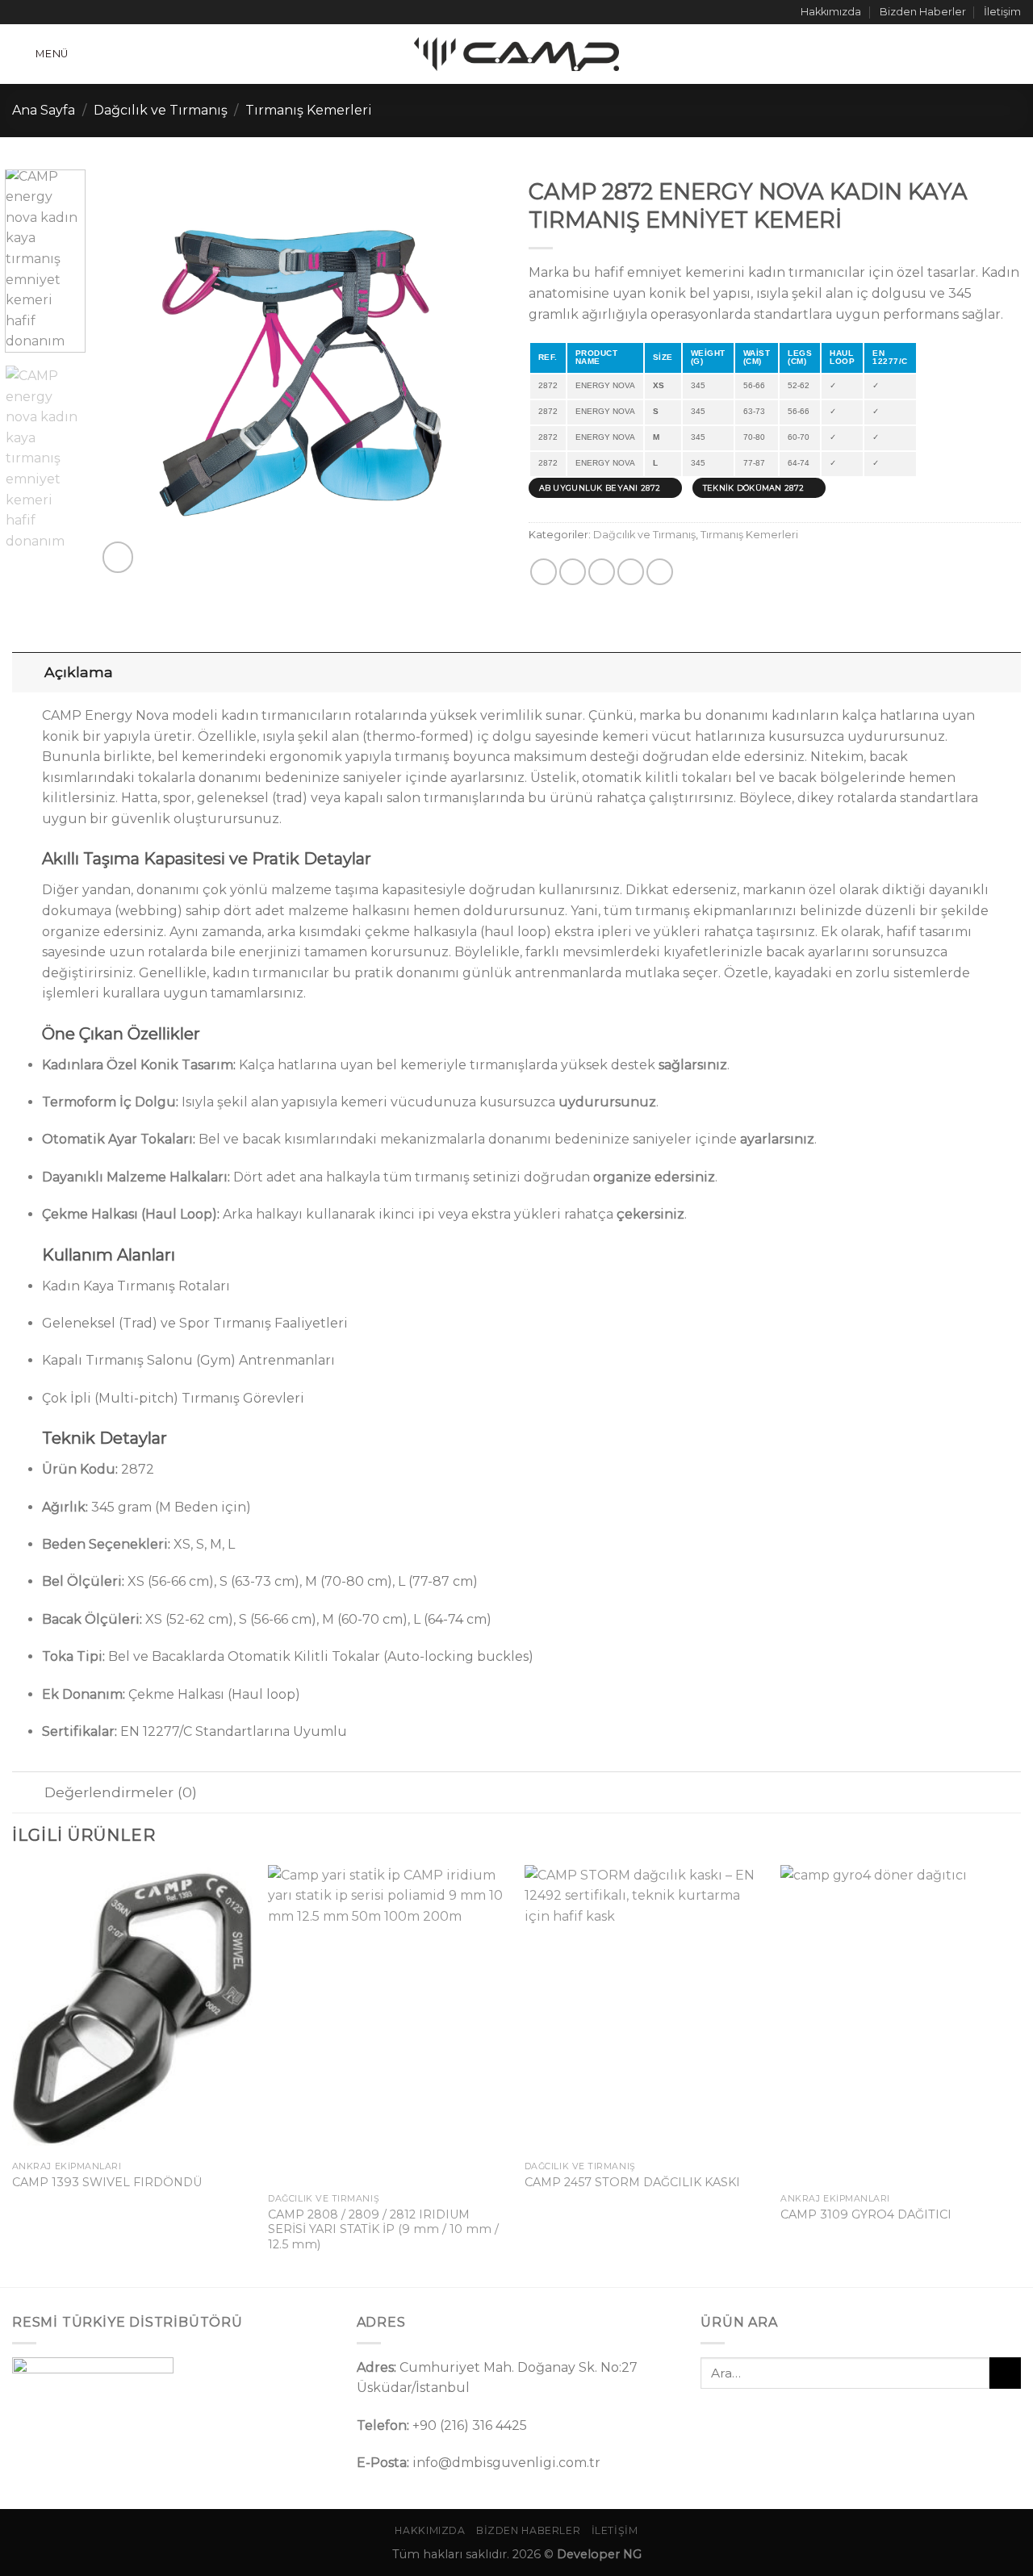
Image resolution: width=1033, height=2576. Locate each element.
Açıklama (79, 672)
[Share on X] (573, 572)
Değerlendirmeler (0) (121, 1792)
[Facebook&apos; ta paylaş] (544, 572)
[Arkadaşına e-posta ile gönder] (602, 572)
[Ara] (1014, 54)
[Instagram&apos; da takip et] (36, 12)
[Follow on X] (51, 12)
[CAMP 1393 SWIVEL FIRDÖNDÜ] (132, 2009)
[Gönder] (1005, 2373)
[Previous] (125, 373)
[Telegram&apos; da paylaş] (660, 572)
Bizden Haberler (923, 12)
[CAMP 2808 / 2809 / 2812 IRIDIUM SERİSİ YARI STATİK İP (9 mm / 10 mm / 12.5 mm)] (388, 2025)
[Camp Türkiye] (516, 54)
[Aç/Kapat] (28, 672)
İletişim (1002, 12)
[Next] (476, 373)
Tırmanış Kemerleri (309, 110)
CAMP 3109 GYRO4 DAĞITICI (866, 2214)
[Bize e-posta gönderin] (66, 12)
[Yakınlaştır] (118, 557)
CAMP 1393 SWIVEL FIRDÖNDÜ (107, 2182)
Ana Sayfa (44, 110)
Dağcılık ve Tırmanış (161, 110)
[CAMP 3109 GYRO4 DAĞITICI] (901, 2025)
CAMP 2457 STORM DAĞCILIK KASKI (632, 2182)
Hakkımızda (831, 12)
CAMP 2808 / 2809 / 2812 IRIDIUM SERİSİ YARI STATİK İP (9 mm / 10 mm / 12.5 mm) (383, 2229)
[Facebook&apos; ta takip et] (20, 12)
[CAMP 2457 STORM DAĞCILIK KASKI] (645, 2009)
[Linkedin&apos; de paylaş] (631, 572)
